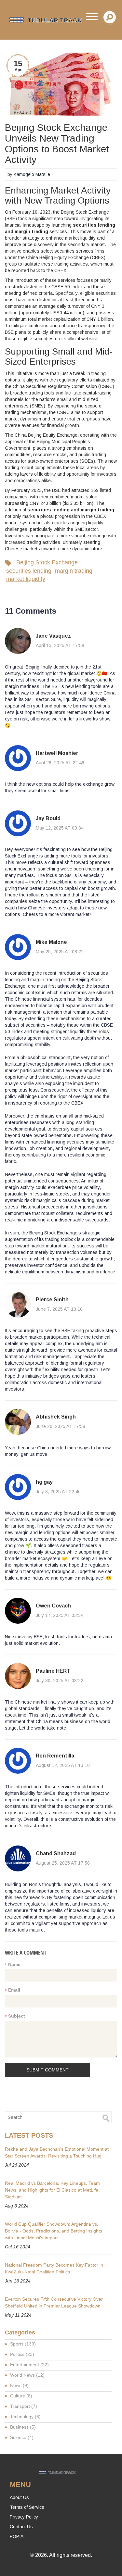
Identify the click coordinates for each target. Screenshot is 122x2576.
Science (22, 2437)
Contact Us (21, 2527)
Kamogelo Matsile (32, 174)
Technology (25, 2417)
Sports (23, 2344)
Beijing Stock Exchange (47, 562)
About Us (19, 2497)
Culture (21, 2396)
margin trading (74, 571)
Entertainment (29, 2365)
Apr (18, 70)
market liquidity (26, 579)
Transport (24, 2406)
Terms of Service (27, 2507)
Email (14, 1990)
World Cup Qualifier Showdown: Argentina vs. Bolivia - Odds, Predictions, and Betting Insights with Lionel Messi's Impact (54, 2231)
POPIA (17, 2536)
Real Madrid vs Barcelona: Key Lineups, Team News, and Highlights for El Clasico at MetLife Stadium (52, 2190)
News (19, 2385)
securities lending (29, 571)
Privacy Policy (24, 2517)
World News (27, 2375)
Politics (22, 2354)
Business (23, 2427)
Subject (17, 2016)
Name (14, 1964)
